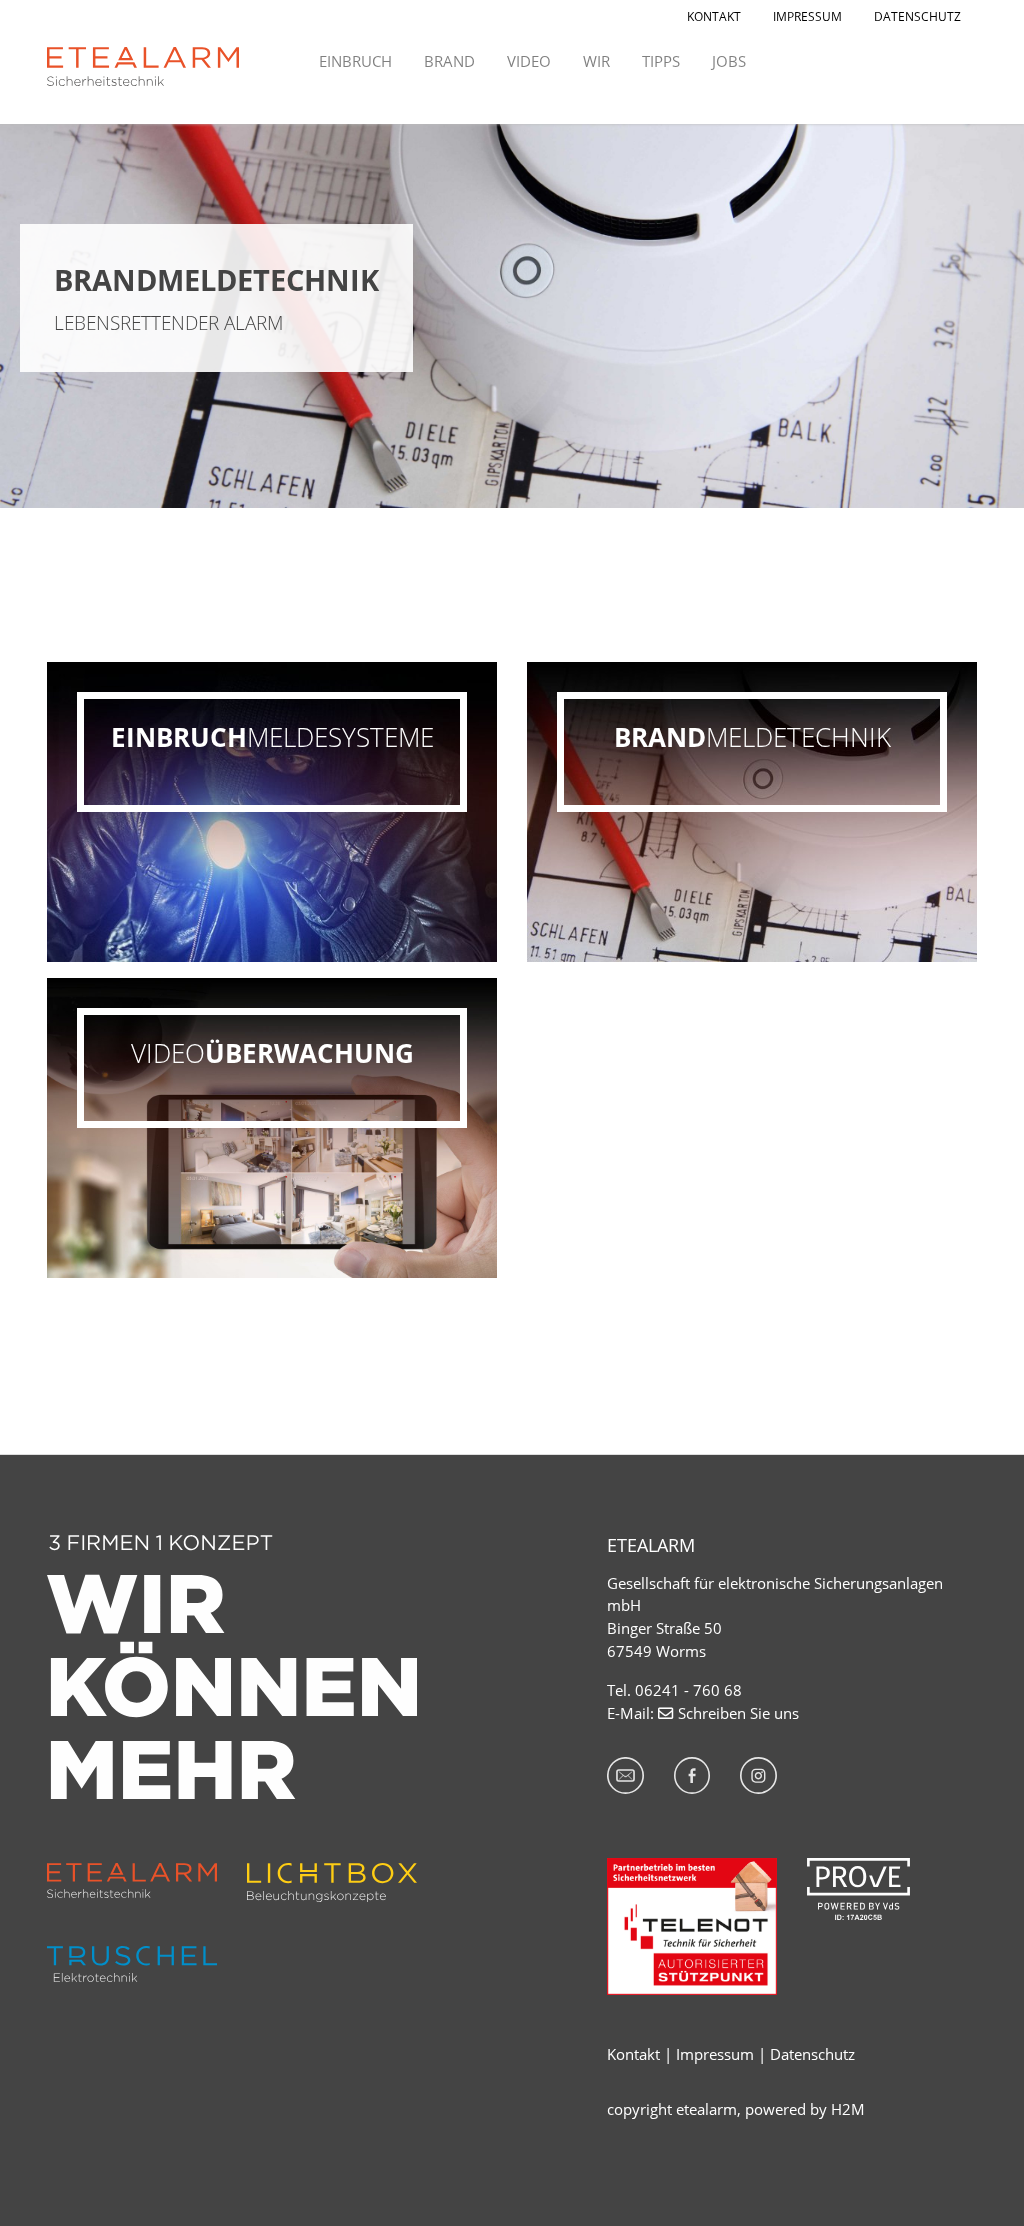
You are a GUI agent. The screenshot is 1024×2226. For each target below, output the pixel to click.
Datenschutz (812, 2054)
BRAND (449, 61)
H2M (848, 2109)
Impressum (715, 2054)
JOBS (729, 61)
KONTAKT (714, 16)
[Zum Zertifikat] (858, 1887)
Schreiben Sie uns (738, 1713)
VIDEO (529, 61)
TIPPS (661, 61)
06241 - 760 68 (688, 1690)
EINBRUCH (355, 61)
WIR (596, 61)
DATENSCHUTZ (917, 16)
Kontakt (633, 2054)
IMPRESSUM (807, 16)
